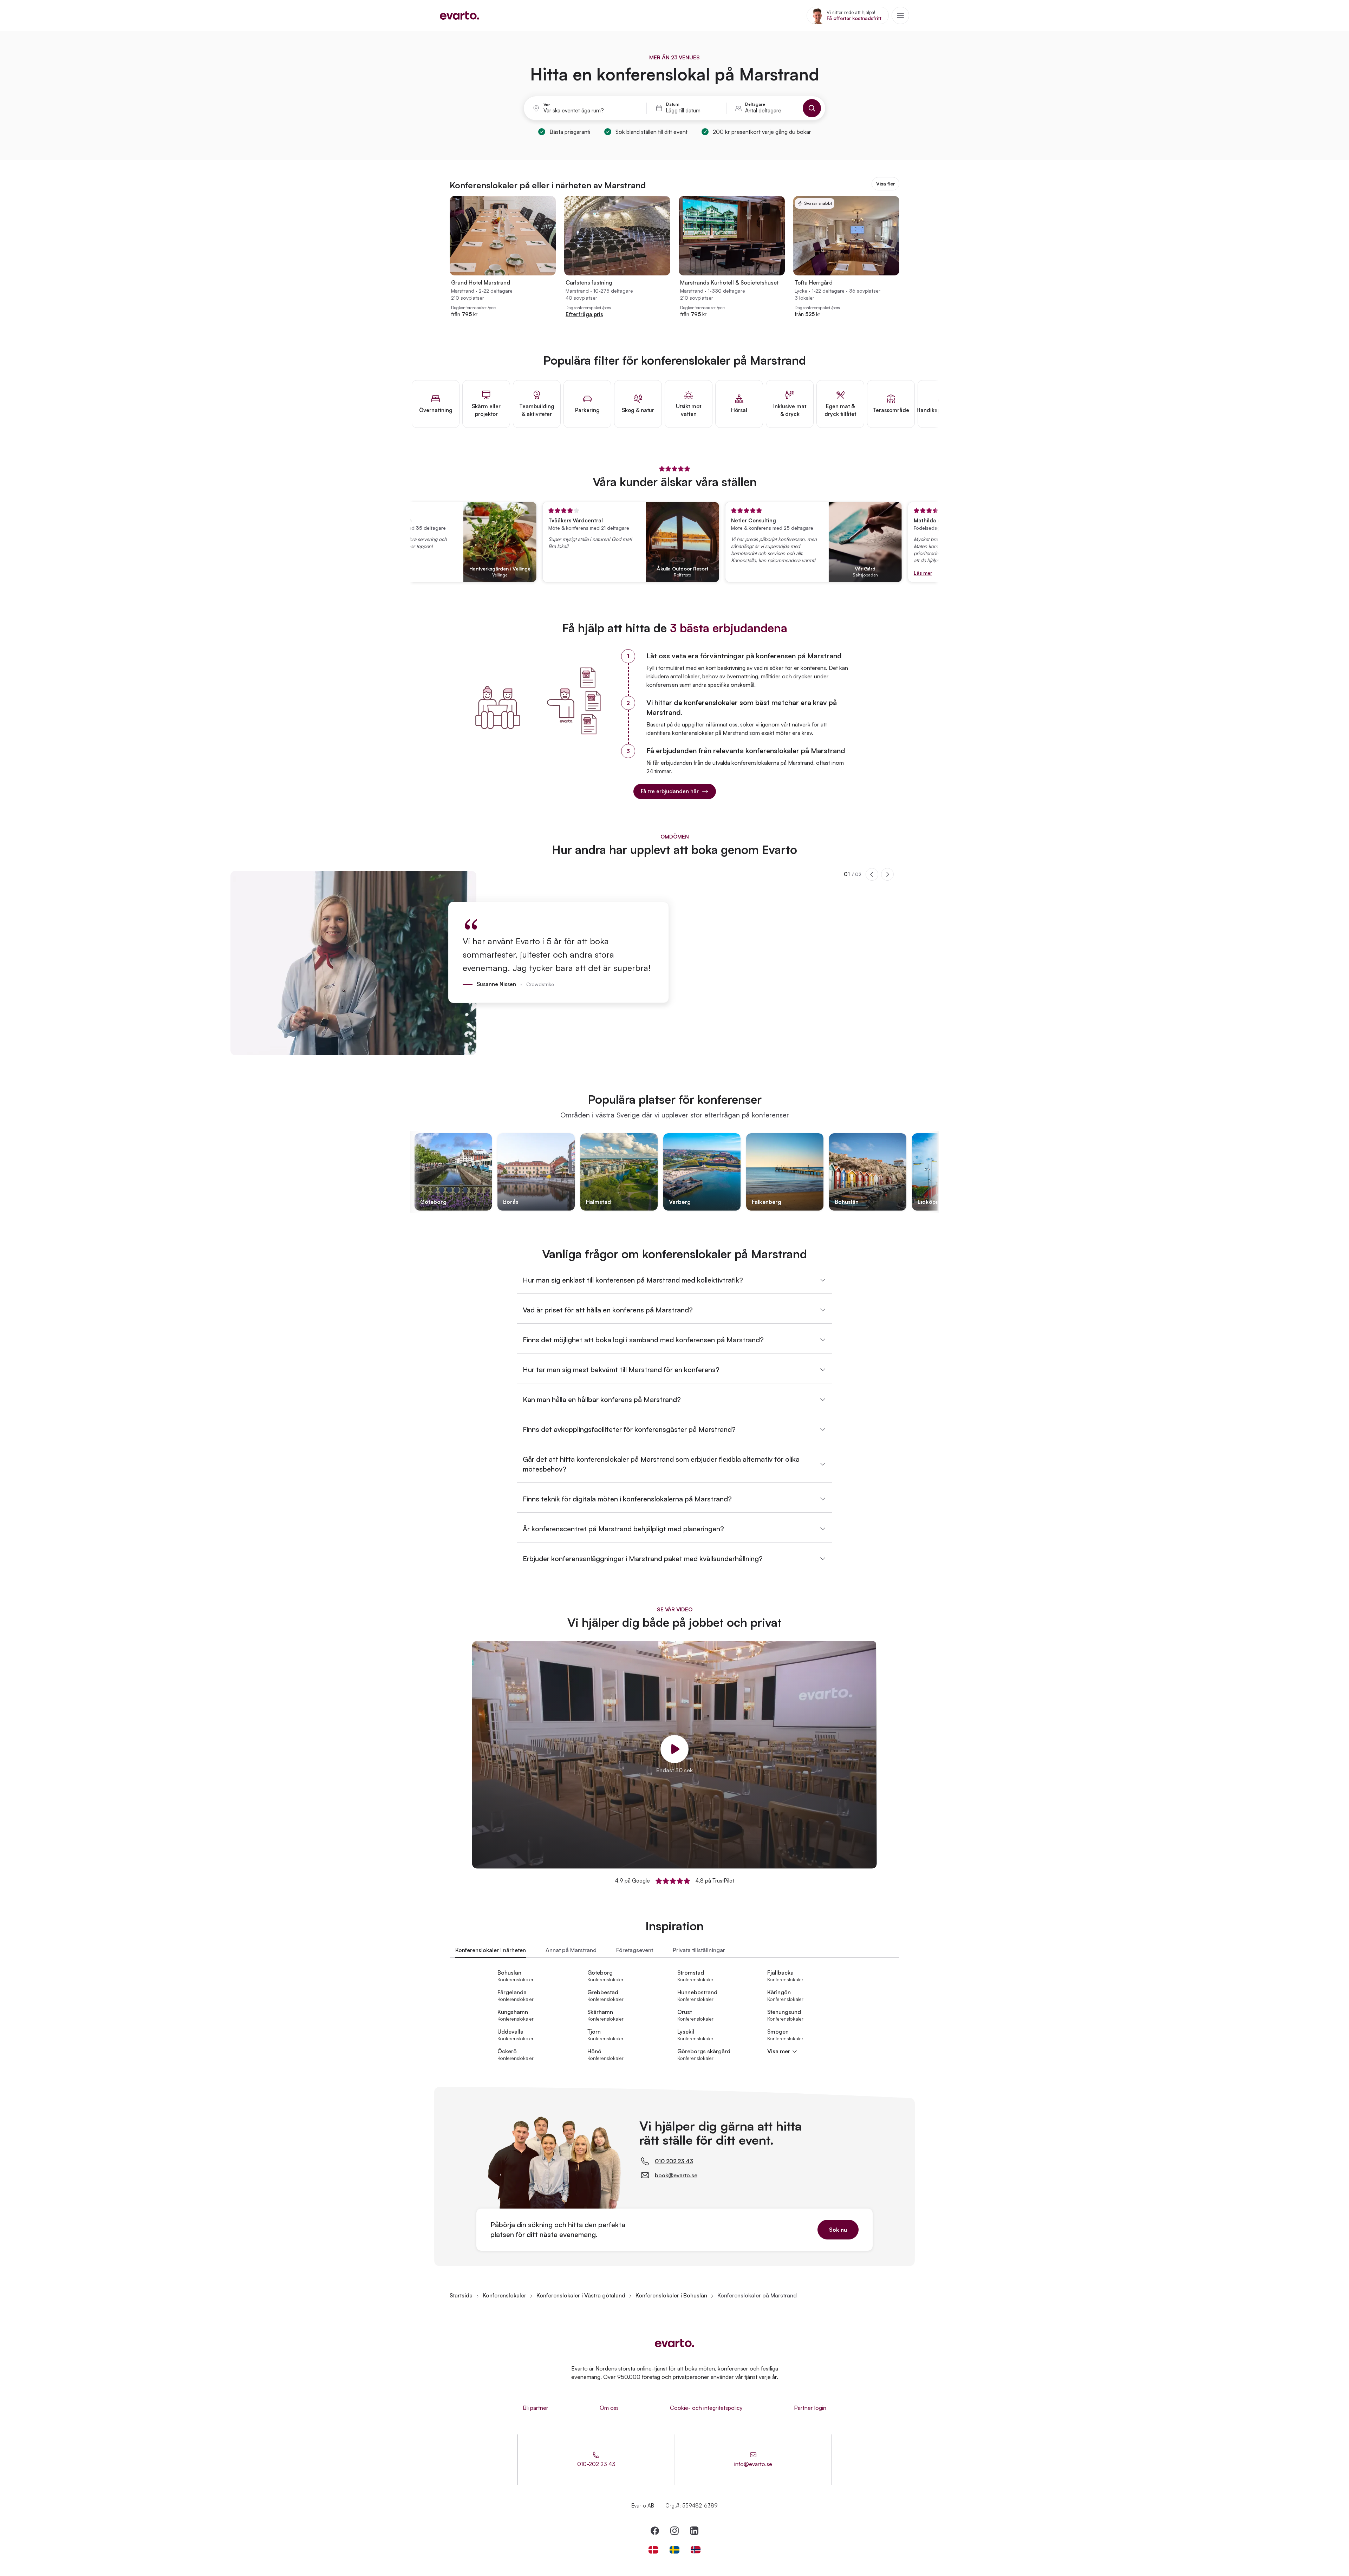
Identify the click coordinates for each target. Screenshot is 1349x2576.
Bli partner (536, 2408)
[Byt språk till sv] (674, 2550)
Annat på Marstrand (571, 1950)
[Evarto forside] (674, 2343)
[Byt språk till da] (653, 2550)
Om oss (609, 2408)
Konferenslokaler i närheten (491, 1950)
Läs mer (857, 573)
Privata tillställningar (699, 1950)
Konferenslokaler (504, 2295)
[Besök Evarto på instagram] (674, 2531)
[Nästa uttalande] (887, 874)
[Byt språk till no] (696, 2550)
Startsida (461, 2295)
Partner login (810, 2408)
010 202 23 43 (674, 2161)
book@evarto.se (676, 2175)
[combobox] (591, 111)
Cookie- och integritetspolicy (706, 2408)
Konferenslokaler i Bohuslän (671, 2295)
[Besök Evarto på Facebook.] (655, 2531)
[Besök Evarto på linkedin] (694, 2531)
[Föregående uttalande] (872, 874)
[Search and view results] (812, 108)
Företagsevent (635, 1950)
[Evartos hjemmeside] (460, 15)
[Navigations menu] (900, 15)
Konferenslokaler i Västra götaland (581, 2295)
